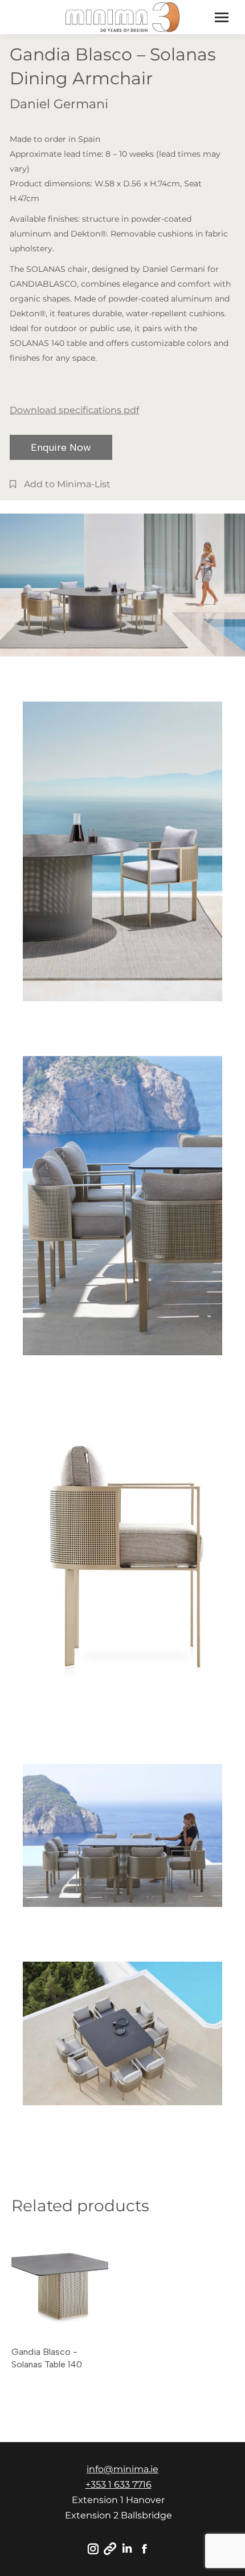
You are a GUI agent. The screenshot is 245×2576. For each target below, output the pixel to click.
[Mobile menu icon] (222, 17)
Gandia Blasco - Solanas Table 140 (47, 2358)
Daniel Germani (59, 104)
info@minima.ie (122, 2469)
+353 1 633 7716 (119, 2485)
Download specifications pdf (74, 410)
